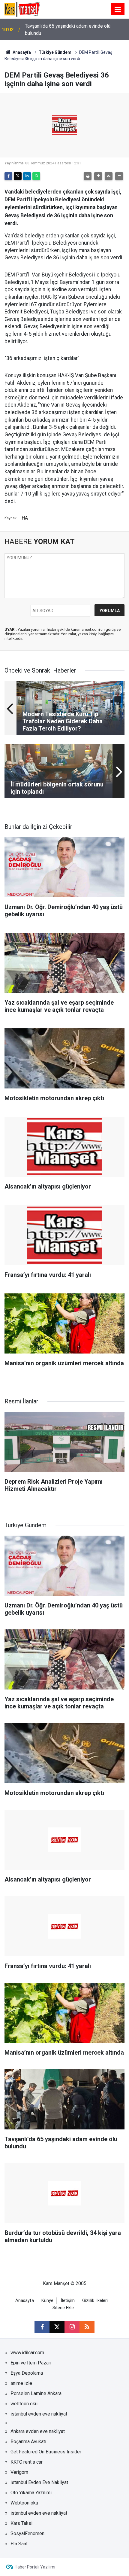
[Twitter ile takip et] (57, 2327)
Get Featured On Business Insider (46, 2452)
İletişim (68, 2301)
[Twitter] (18, 176)
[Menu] (118, 10)
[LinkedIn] (27, 176)
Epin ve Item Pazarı (31, 2363)
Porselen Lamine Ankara (36, 2393)
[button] (98, 176)
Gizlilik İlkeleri (95, 2301)
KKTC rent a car (27, 2462)
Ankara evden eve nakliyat (38, 2431)
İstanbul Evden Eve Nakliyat (39, 2482)
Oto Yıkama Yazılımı (31, 2493)
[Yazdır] (88, 176)
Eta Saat (19, 2544)
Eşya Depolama (27, 2373)
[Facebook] (8, 176)
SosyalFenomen (27, 2533)
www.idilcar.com (27, 2353)
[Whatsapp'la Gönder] (36, 176)
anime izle (21, 2383)
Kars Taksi (21, 2523)
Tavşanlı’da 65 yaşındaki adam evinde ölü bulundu (68, 30)
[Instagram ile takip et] (72, 2327)
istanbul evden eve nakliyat (39, 2414)
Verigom (19, 2472)
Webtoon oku (24, 2503)
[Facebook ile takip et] (42, 2327)
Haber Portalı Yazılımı (35, 2567)
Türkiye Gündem (55, 52)
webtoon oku (24, 2404)
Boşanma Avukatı (28, 2442)
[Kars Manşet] (22, 9)
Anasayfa (21, 52)
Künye (47, 2301)
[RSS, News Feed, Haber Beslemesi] (87, 2327)
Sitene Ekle (63, 2308)
